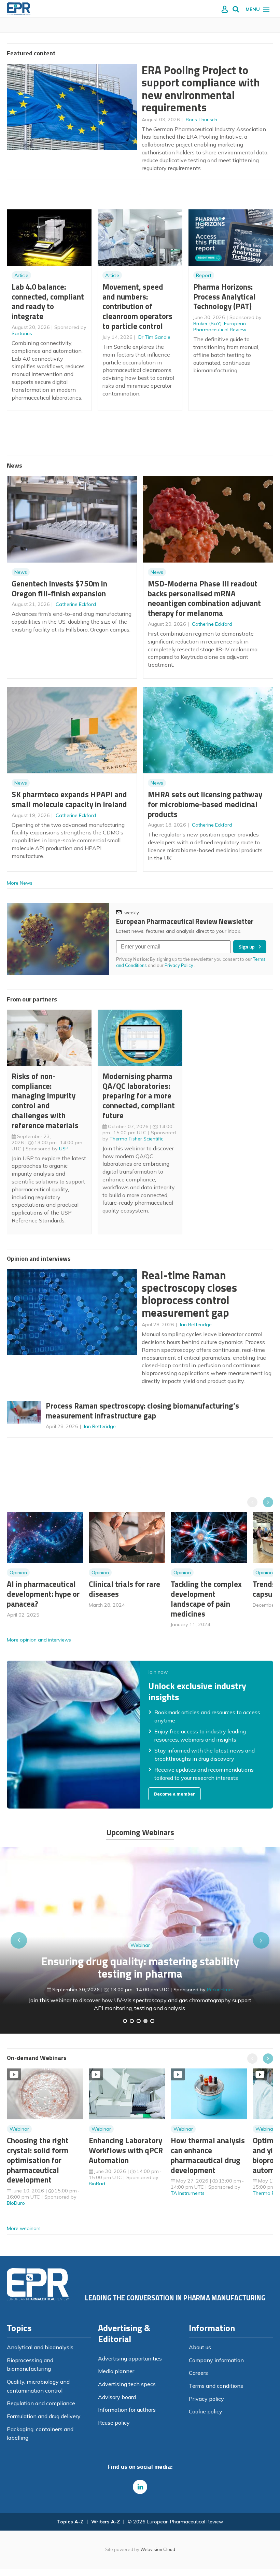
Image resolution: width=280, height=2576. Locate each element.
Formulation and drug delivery (44, 2416)
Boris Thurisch (201, 120)
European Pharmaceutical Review (220, 327)
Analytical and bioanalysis (40, 2347)
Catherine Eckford (76, 604)
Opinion (18, 1573)
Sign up (247, 947)
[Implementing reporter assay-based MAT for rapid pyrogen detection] (125, 2021)
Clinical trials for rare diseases (124, 1589)
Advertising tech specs (127, 2384)
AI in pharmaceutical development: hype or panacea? (43, 1594)
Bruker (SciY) (207, 323)
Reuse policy (114, 2423)
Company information (216, 2360)
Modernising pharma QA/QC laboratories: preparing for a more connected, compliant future (139, 1096)
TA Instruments (188, 2193)
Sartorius (22, 333)
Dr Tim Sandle (154, 337)
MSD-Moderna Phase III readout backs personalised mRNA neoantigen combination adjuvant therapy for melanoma (204, 598)
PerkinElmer (220, 1990)
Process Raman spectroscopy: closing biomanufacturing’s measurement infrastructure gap (142, 1411)
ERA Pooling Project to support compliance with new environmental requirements (201, 89)
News (21, 572)
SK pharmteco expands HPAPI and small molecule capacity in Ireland (69, 799)
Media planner (116, 2371)
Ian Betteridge (196, 1325)
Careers (198, 2373)
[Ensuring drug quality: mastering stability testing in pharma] (145, 2021)
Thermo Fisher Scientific (136, 1139)
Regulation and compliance (41, 2403)
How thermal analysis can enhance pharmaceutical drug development (208, 2155)
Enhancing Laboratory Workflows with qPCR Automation (126, 2150)
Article (21, 275)
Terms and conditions (216, 2386)
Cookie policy (206, 2411)
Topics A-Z (70, 2522)
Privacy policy (206, 2399)
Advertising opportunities (130, 2358)
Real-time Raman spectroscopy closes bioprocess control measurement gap (189, 1294)
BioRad (97, 2184)
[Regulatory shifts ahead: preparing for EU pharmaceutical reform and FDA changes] (132, 2021)
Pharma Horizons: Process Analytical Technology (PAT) (225, 297)
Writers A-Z (106, 2522)
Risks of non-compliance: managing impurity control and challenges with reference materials (45, 1101)
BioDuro (16, 2203)
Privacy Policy (179, 965)
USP (64, 1149)
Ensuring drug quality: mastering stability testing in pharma (140, 1968)
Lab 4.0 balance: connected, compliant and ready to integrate (48, 301)
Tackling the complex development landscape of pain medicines (206, 1599)
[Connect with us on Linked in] (140, 2487)
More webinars (24, 2228)
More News (20, 883)
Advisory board (117, 2397)
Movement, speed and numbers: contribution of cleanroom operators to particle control (137, 306)
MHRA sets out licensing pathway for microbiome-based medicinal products (205, 804)
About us (200, 2347)
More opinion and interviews (39, 1640)
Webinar (140, 1945)
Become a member (174, 1794)
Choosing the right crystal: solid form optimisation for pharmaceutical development (38, 2160)
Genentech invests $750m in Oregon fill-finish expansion (59, 588)
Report (204, 275)
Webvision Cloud (158, 2549)
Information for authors (127, 2410)
